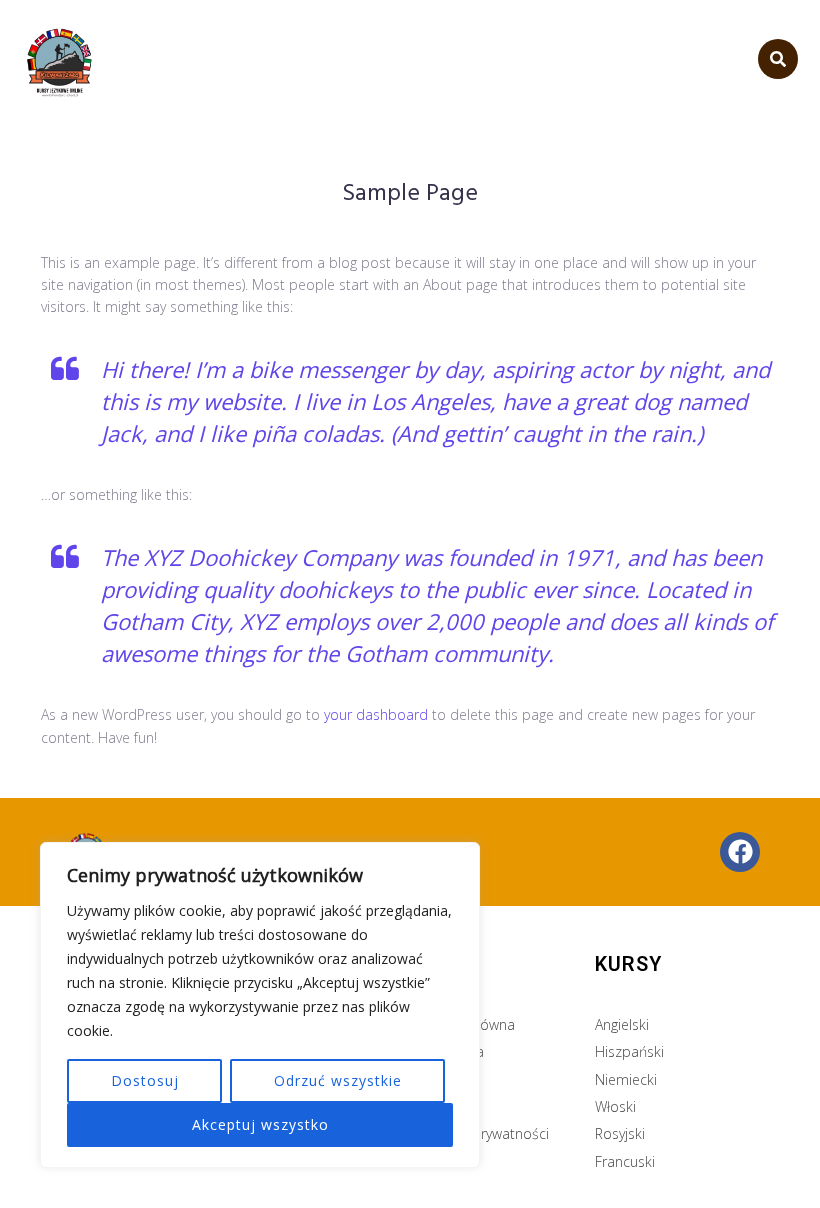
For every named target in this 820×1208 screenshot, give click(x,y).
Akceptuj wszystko (260, 1124)
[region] (260, 1005)
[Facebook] (740, 852)
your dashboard (376, 714)
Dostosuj (145, 1080)
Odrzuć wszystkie (338, 1080)
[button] (778, 59)
